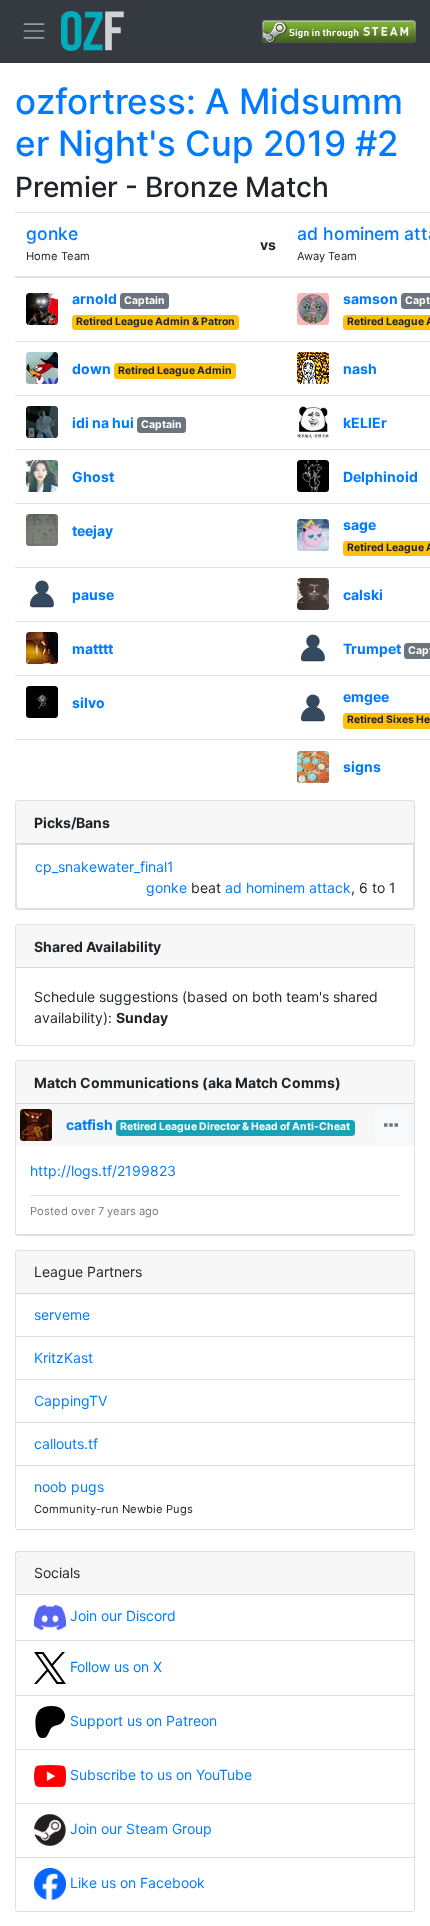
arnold (94, 298)
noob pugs (69, 1486)
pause (93, 594)
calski (363, 594)
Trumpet (372, 648)
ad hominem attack (288, 887)
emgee (366, 696)
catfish (89, 1124)
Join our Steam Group (139, 1828)
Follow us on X (114, 1666)
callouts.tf (66, 1443)
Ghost (93, 476)
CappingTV (70, 1400)
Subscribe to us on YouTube (159, 1774)
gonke (52, 233)
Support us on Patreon (141, 1720)
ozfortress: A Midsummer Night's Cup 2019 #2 (209, 122)
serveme (62, 1314)
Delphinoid (380, 476)
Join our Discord (121, 1615)
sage (359, 524)
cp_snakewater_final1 (104, 866)
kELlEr (365, 422)
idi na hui (103, 422)
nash (360, 368)
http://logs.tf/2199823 (103, 1170)
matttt (92, 648)
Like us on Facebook (135, 1882)
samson (370, 298)
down (91, 368)
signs (362, 766)
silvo (88, 702)
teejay (92, 530)
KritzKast (63, 1357)
